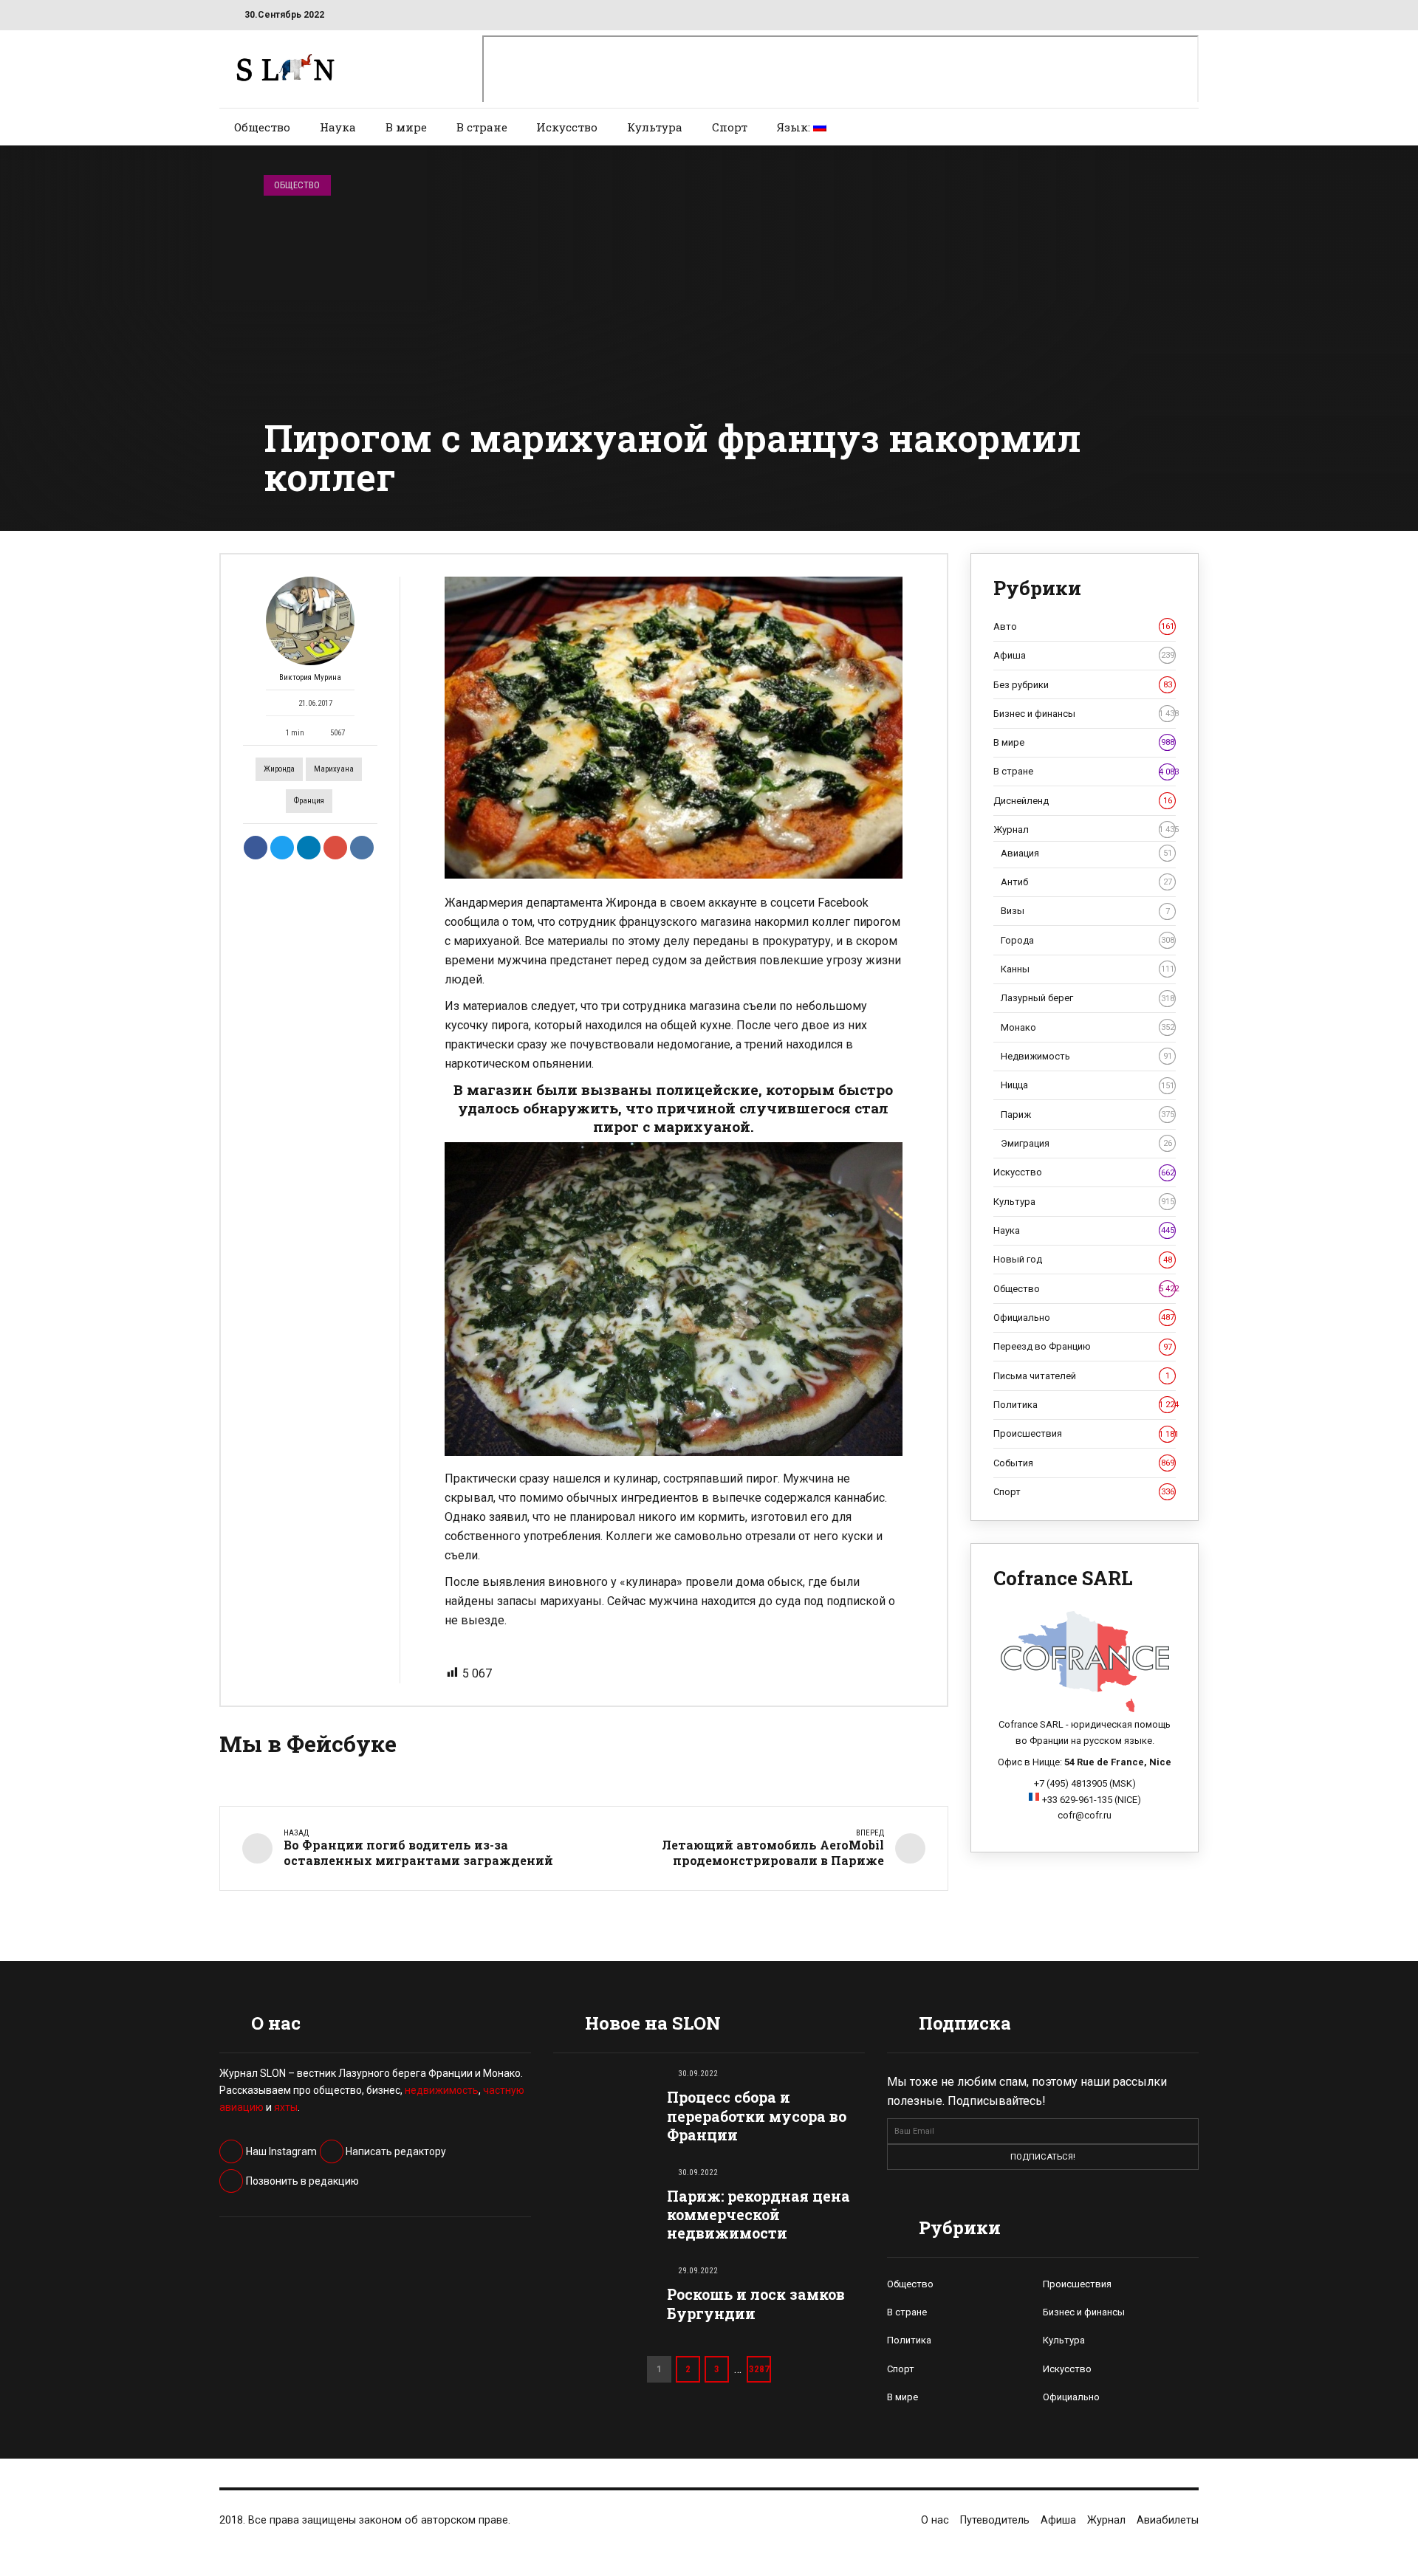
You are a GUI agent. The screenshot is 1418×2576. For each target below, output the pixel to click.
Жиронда (279, 769)
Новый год (1083, 1259)
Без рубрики (1083, 685)
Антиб (1086, 882)
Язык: (795, 127)
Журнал (1085, 830)
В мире (406, 127)
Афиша (1084, 655)
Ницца (1088, 1085)
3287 (759, 2369)
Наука (338, 127)
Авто (1084, 626)
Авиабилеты (1168, 2520)
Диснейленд (1083, 801)
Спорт (730, 127)
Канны (1088, 969)
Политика (1085, 1405)
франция (309, 801)
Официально (1084, 1318)
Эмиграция (1086, 1143)
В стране (482, 127)
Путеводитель (995, 2520)
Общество (262, 127)
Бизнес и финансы (1085, 714)
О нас (935, 2520)
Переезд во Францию (1083, 1346)
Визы (1085, 911)
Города (1088, 940)
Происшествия (1085, 1433)
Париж (1088, 1114)
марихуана (334, 769)
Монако (1088, 1027)
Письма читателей (1082, 1376)
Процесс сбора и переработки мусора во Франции (757, 2116)
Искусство (567, 127)
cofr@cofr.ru (1085, 1815)
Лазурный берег (1088, 998)
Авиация (1086, 853)
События (1084, 1463)
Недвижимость (1086, 1056)
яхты (286, 2107)
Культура (655, 127)
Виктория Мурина (310, 677)
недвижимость (442, 2090)
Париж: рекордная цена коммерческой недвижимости (758, 2215)
